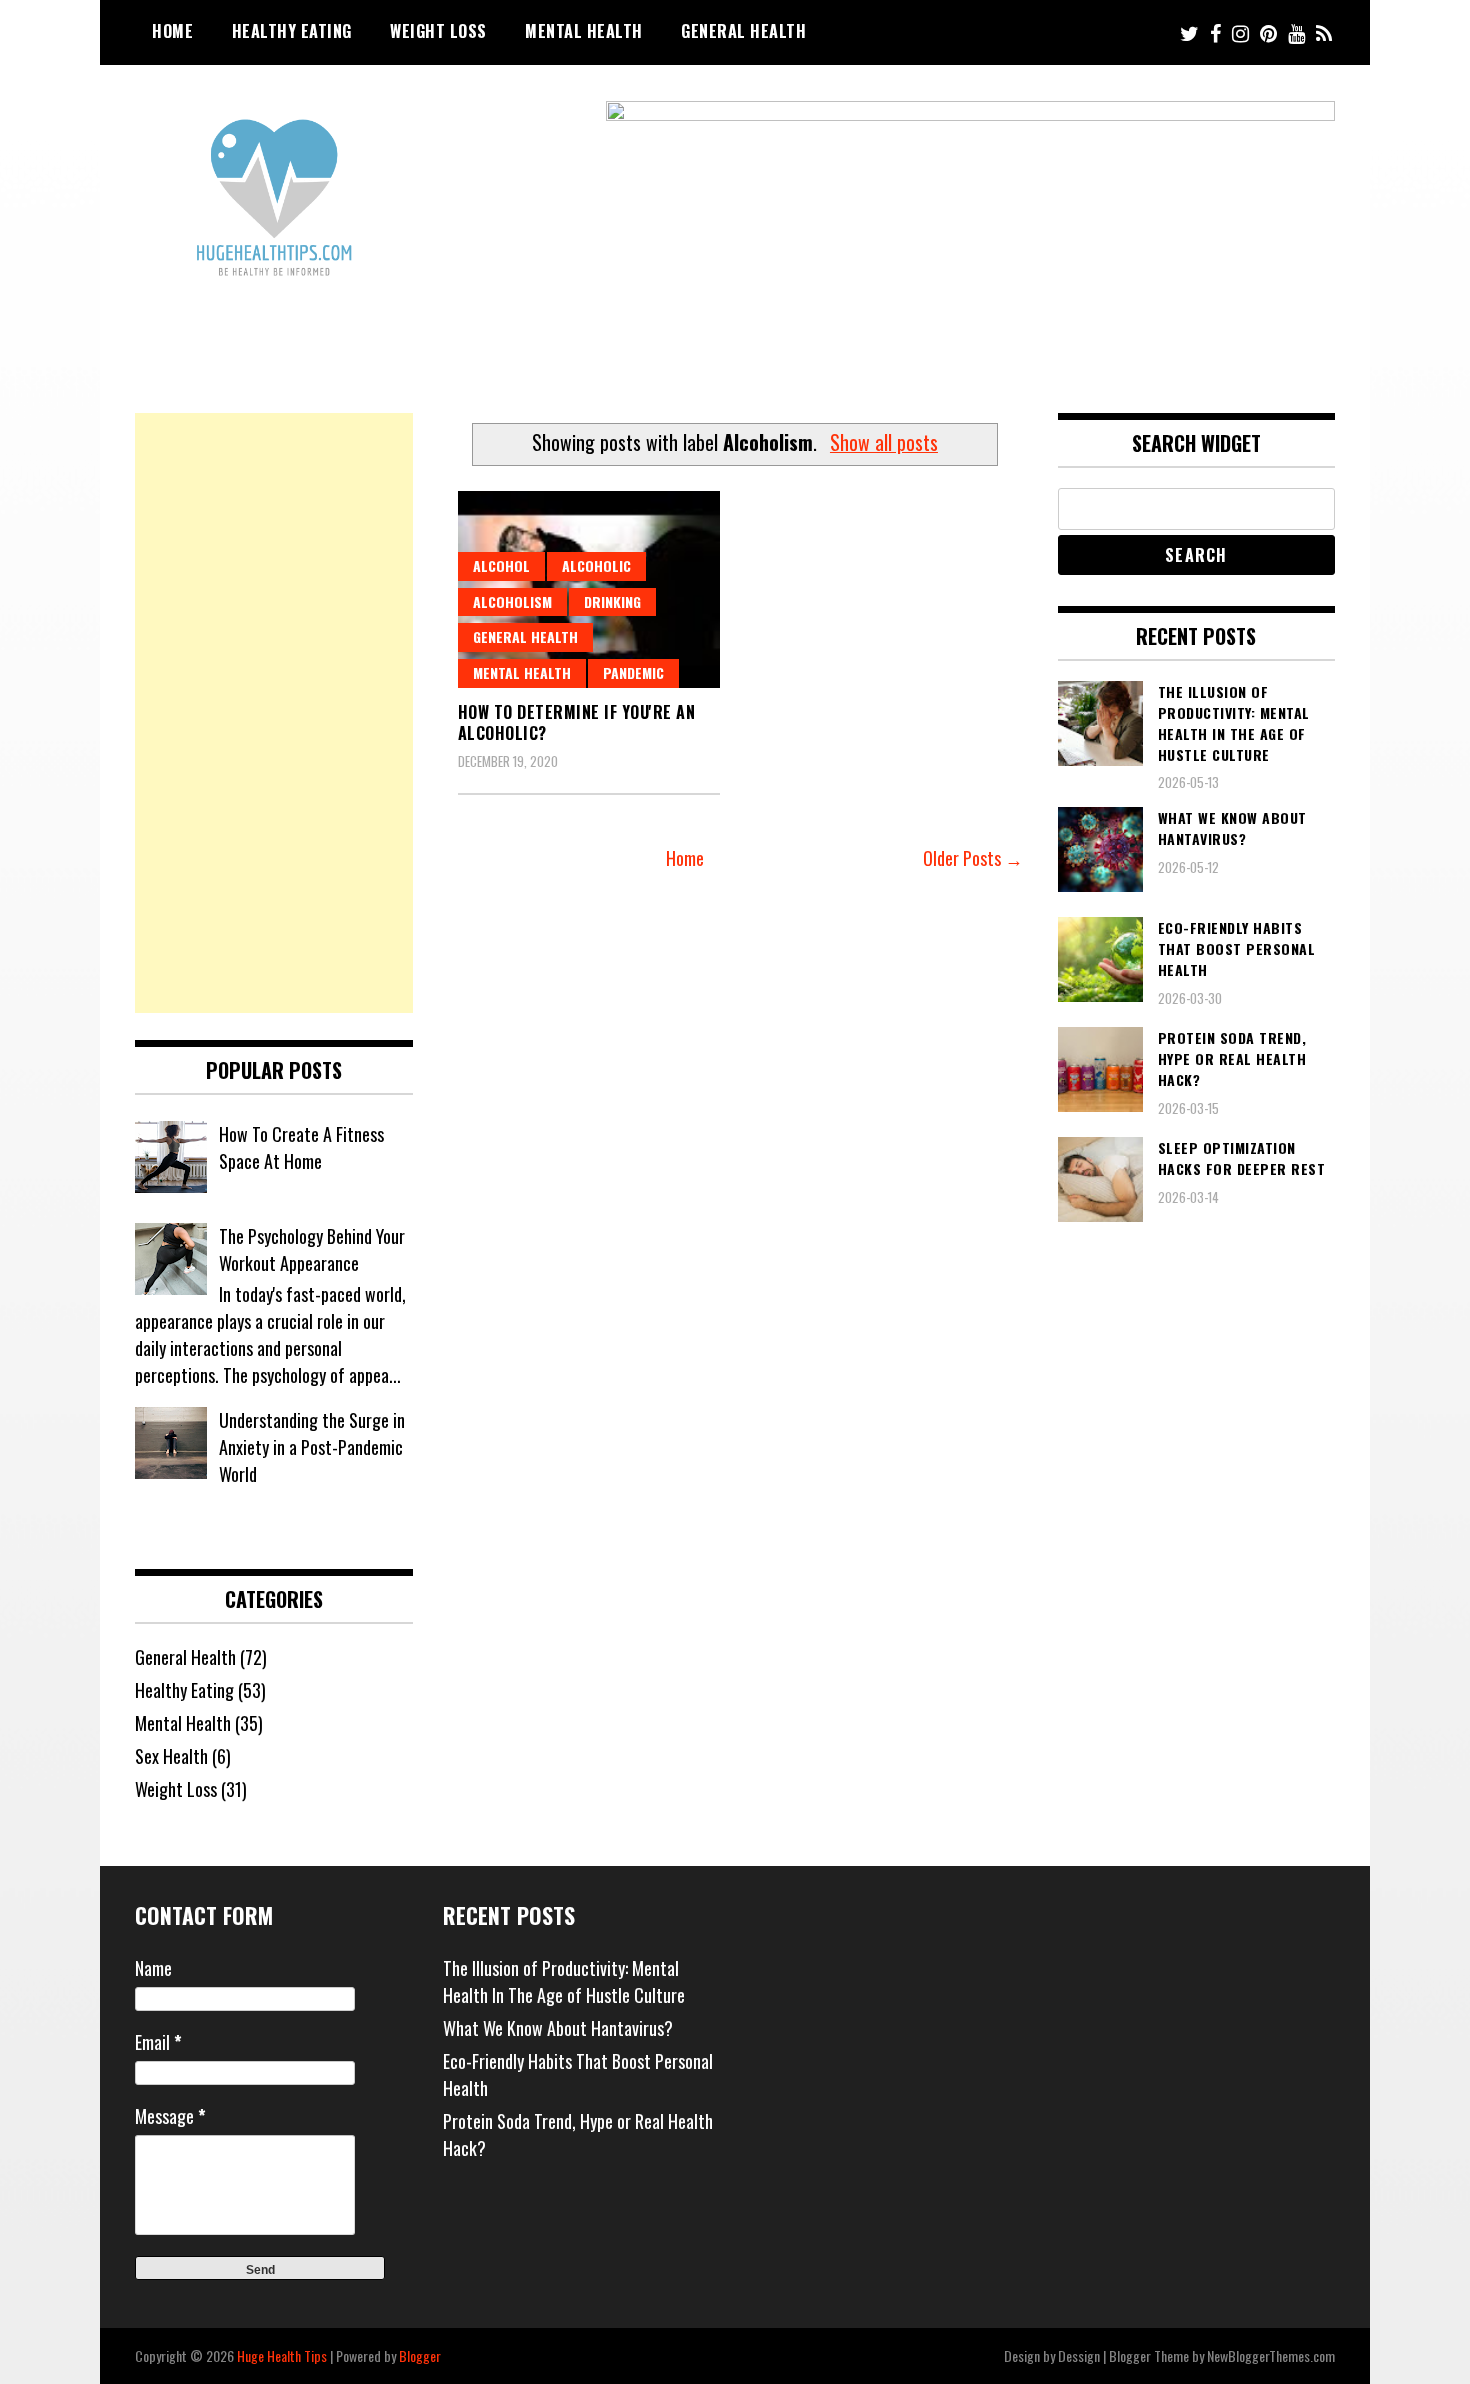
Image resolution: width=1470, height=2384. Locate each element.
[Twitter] (1189, 32)
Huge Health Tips (282, 2355)
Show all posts (884, 442)
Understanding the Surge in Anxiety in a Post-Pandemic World (312, 1447)
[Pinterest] (1268, 32)
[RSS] (1324, 32)
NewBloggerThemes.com (1271, 2355)
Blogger (420, 2355)
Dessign (1079, 2355)
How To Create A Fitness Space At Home (301, 1147)
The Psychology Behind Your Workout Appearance (312, 1249)
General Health (743, 31)
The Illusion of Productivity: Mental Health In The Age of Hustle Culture (564, 1981)
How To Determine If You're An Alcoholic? (577, 722)
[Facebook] (1215, 32)
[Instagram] (1240, 32)
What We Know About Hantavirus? (558, 2028)
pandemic (633, 672)
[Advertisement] (274, 713)
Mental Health (584, 31)
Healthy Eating (292, 31)
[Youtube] (1296, 32)
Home (172, 31)
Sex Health (171, 1756)
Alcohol (501, 565)
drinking (612, 601)
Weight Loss (438, 31)
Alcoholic (596, 565)
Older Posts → (973, 858)
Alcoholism (512, 601)
